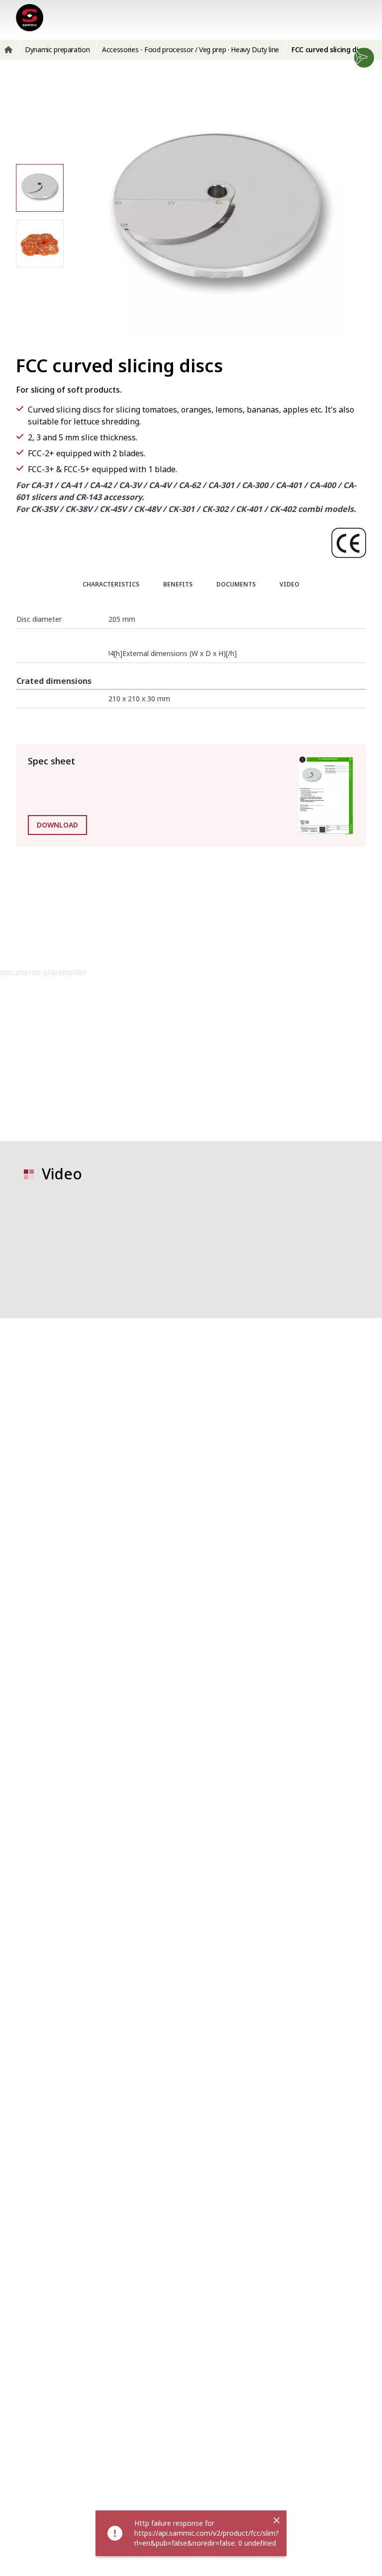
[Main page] (30, 18)
